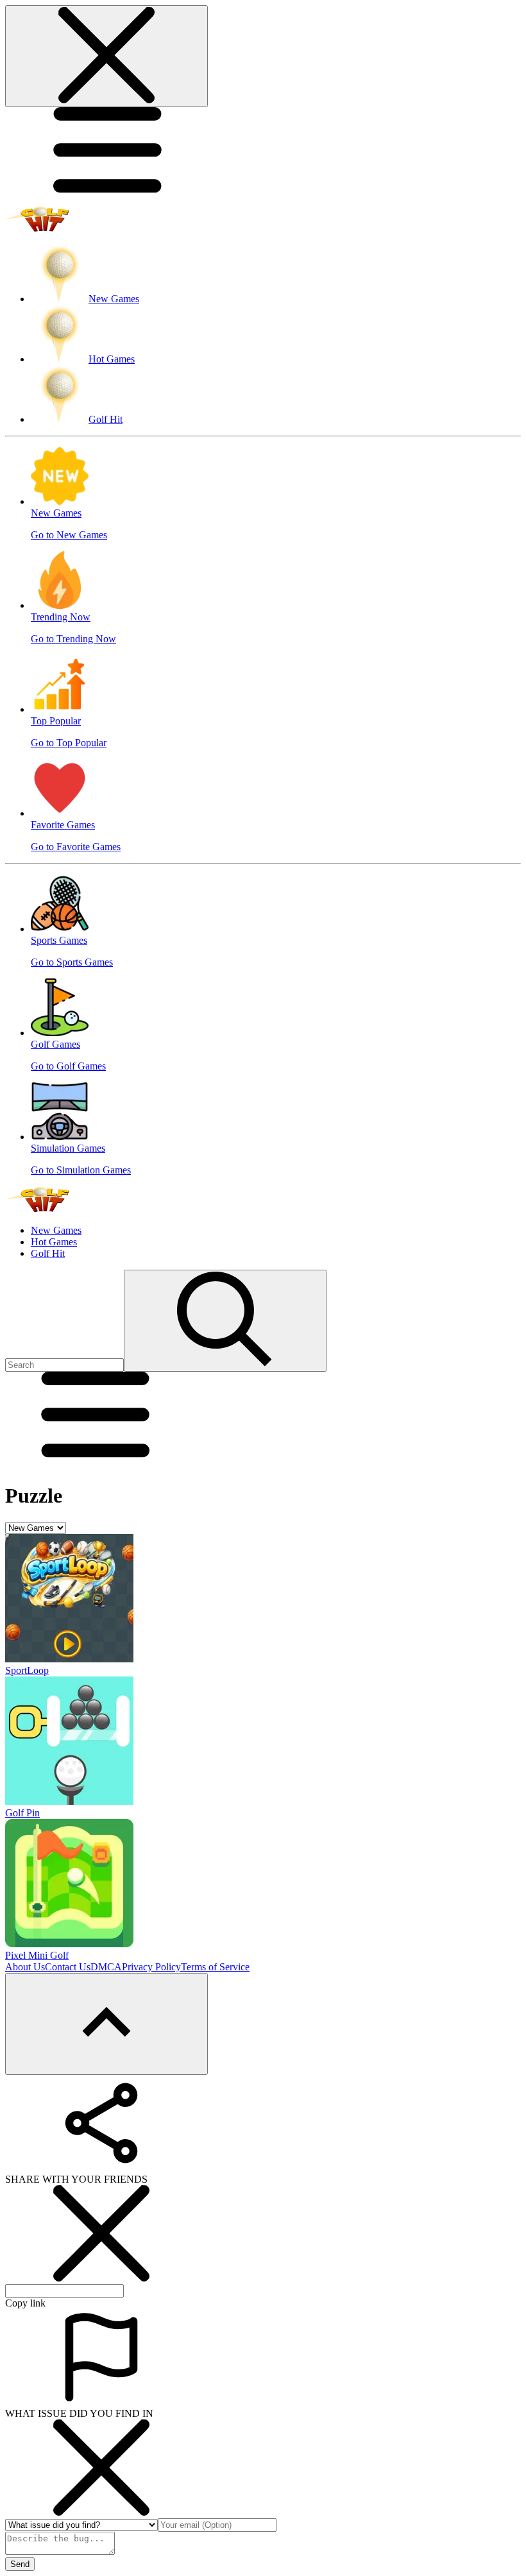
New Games (56, 1230)
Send (20, 2564)
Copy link (25, 2303)
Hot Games (54, 1242)
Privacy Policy (151, 1967)
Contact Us (68, 1967)
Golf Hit (48, 1253)
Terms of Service (215, 1967)
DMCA (106, 1967)
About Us (25, 1967)
